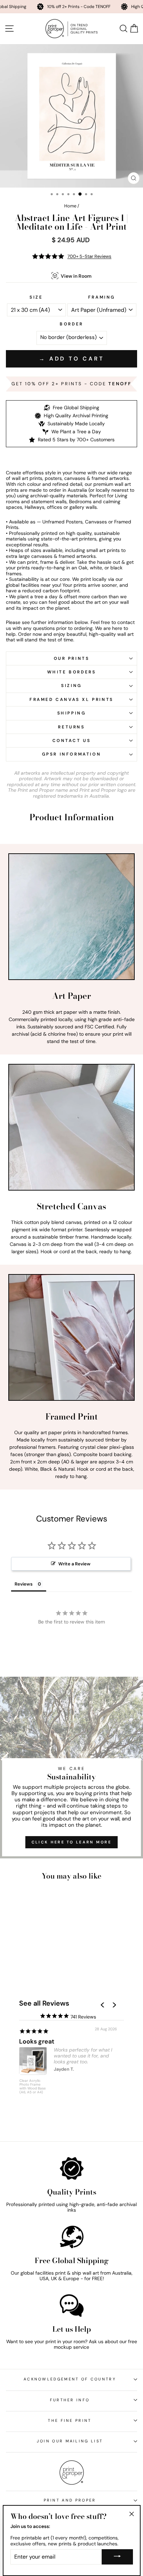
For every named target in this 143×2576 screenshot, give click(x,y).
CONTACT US (72, 741)
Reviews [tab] (24, 1584)
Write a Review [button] (74, 1564)
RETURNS (71, 727)
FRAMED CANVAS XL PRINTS (71, 700)
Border (71, 324)
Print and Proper (70, 2500)
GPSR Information (72, 754)
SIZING (71, 686)
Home (70, 206)
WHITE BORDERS (72, 672)
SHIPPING (72, 713)
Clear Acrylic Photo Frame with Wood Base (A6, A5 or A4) (33, 2087)
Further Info (70, 2400)
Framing (102, 297)
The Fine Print (70, 2420)
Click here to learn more (71, 1842)
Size (36, 297)
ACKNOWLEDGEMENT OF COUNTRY (70, 2379)
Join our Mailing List (70, 2441)
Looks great (37, 2041)
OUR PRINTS (72, 658)
